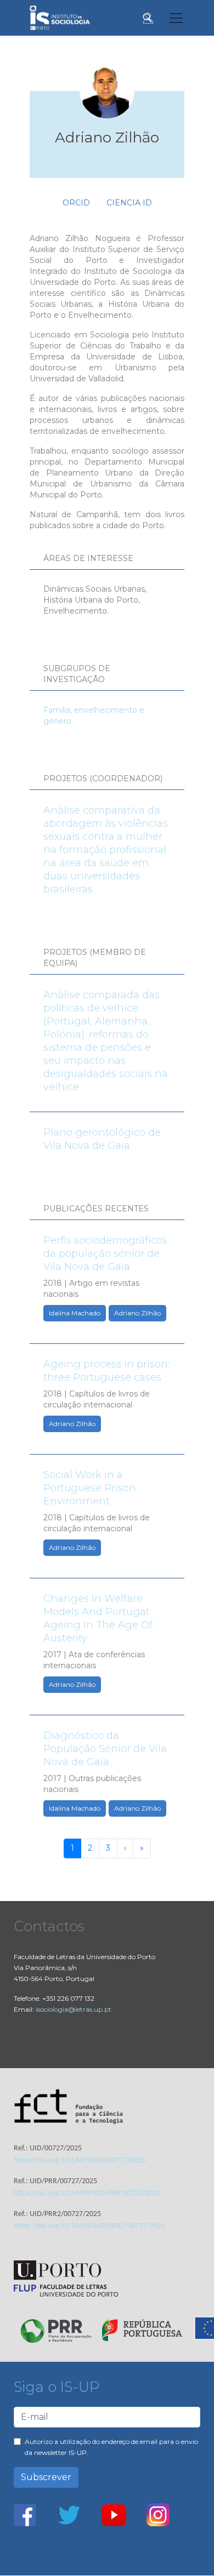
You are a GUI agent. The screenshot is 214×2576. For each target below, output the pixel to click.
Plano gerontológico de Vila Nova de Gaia (102, 1139)
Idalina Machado (75, 1313)
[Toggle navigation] (176, 18)
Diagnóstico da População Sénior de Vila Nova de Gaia (105, 1749)
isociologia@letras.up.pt (74, 2009)
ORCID (76, 203)
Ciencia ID (129, 203)
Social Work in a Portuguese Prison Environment (90, 1488)
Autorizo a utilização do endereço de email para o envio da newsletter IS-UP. (111, 2447)
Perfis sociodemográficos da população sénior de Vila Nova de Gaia (105, 1253)
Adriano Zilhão (137, 1313)
